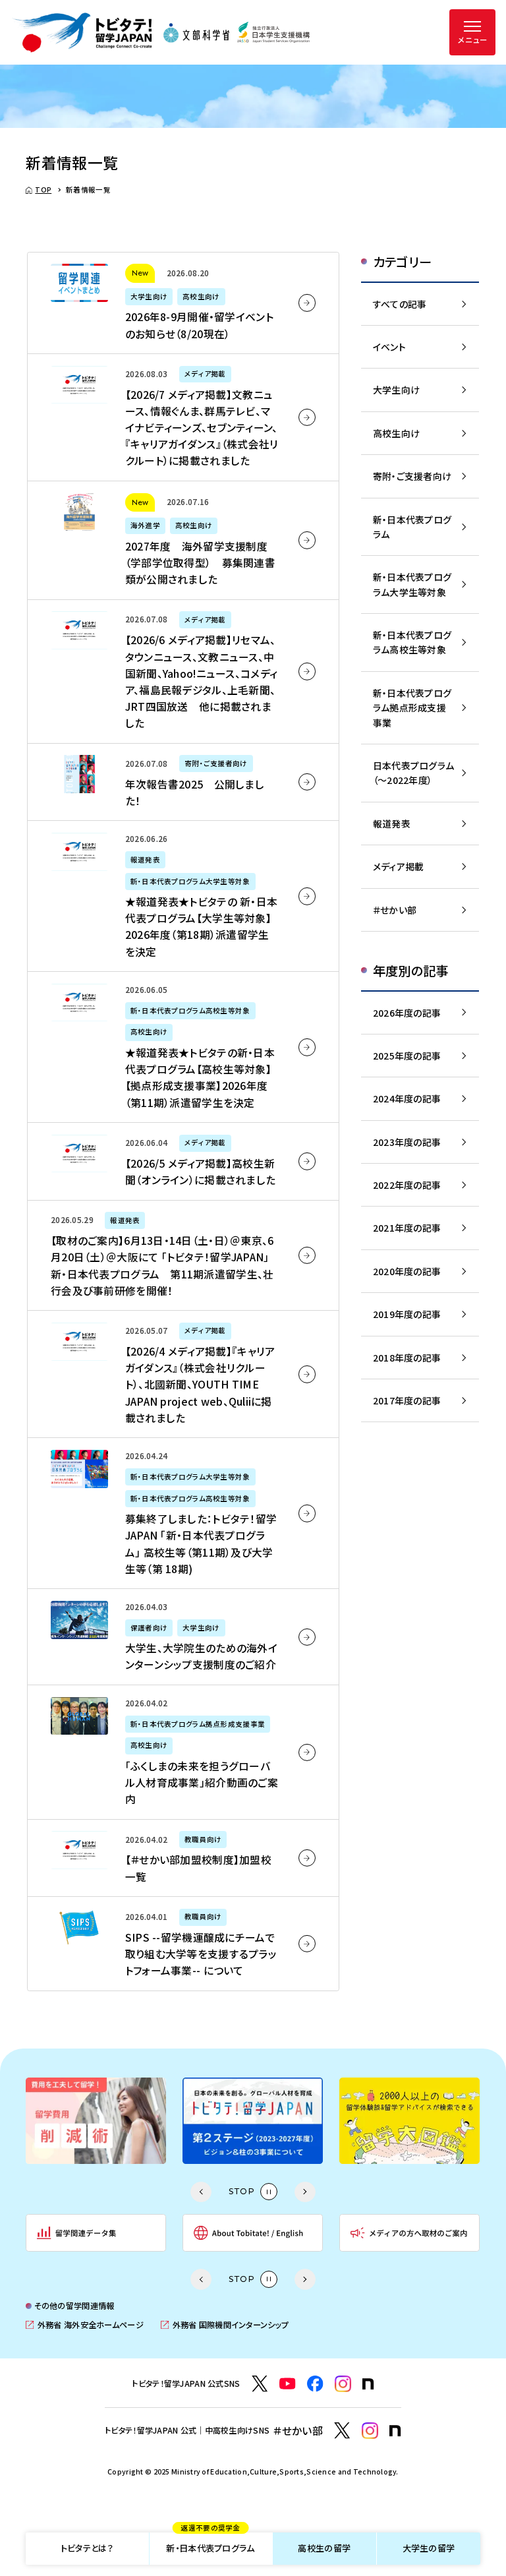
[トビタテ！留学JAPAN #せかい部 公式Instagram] (370, 2431)
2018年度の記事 (407, 1358)
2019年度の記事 (407, 1314)
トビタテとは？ (87, 2548)
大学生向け (396, 390)
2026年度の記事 (407, 1013)
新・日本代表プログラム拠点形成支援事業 (412, 708)
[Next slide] (305, 2192)
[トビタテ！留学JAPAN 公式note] (368, 2384)
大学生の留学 (429, 2548)
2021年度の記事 (407, 1228)
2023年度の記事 (407, 1142)
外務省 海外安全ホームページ (84, 2325)
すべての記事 (400, 304)
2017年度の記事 (407, 1400)
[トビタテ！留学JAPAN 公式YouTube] (288, 2384)
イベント (389, 347)
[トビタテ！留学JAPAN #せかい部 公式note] (395, 2431)
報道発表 (392, 824)
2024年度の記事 (407, 1098)
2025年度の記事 (407, 1056)
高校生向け (396, 433)
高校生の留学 (324, 2548)
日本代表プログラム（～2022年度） (414, 773)
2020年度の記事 (407, 1271)
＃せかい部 (395, 910)
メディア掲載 (399, 866)
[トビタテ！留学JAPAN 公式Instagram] (343, 2384)
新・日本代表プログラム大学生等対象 (412, 584)
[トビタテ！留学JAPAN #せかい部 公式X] (342, 2431)
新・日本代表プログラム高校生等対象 (412, 642)
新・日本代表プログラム (210, 2544)
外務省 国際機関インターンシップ (225, 2325)
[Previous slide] (201, 2192)
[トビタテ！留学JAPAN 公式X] (260, 2384)
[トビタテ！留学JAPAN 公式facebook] (315, 2384)
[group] (96, 2121)
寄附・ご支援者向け (412, 476)
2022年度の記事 (407, 1185)
